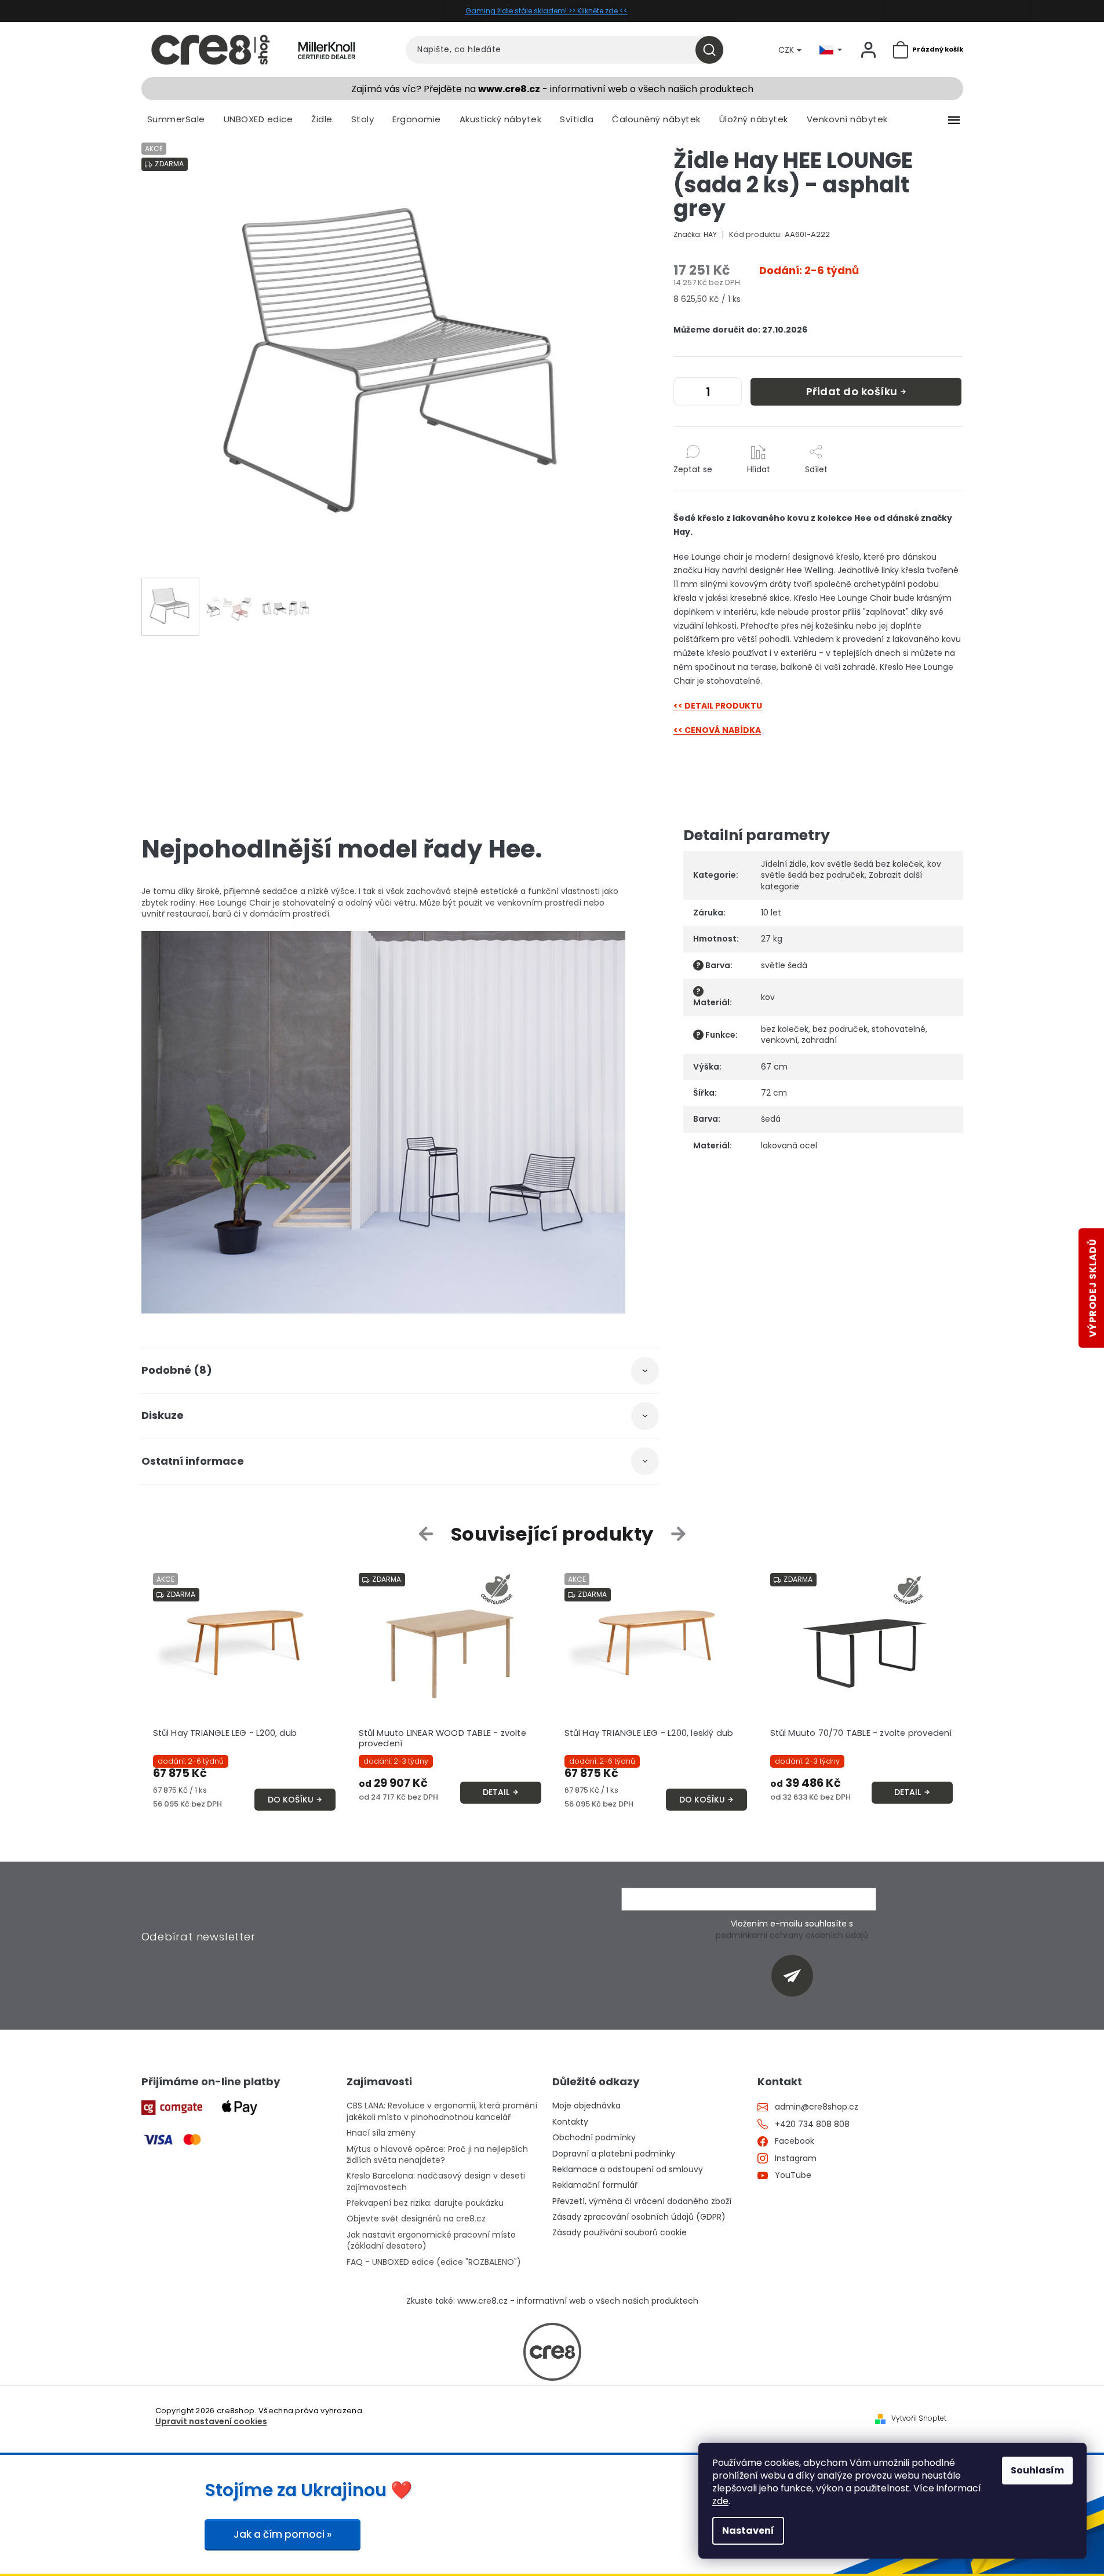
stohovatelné (899, 1029)
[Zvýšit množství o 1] (730, 394)
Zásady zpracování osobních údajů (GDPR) (639, 2217)
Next (678, 1534)
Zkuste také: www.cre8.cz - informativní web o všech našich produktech (552, 2301)
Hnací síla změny (381, 2133)
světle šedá (784, 965)
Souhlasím (1037, 2470)
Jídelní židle (784, 864)
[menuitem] (176, 119)
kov (768, 997)
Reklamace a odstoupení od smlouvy (628, 2170)
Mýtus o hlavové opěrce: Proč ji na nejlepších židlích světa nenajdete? (437, 2155)
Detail (496, 1792)
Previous (428, 1534)
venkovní (779, 1040)
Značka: (695, 234)
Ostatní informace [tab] (193, 1461)
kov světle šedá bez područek (851, 869)
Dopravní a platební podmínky (614, 2154)
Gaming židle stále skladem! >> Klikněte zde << (546, 11)
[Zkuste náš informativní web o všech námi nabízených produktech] (552, 2352)
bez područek (840, 1029)
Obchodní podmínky (594, 2138)
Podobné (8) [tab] (177, 1370)
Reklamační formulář (595, 2185)
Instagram (796, 2159)
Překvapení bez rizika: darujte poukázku (425, 2203)
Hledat (714, 50)
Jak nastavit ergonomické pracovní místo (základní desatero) (431, 2241)
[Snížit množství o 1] (685, 394)
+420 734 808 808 (812, 2124)
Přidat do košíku (852, 391)
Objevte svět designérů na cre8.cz (416, 2219)
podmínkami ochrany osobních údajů (792, 1935)
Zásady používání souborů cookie (620, 2233)
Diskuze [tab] (163, 1415)
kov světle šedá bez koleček (867, 864)
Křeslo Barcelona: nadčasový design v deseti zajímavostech (436, 2181)
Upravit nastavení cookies (211, 2422)
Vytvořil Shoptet (919, 2418)
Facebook (795, 2141)
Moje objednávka (586, 2106)
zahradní (819, 1040)
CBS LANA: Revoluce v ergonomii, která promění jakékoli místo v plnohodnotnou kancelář (442, 2111)
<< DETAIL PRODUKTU (718, 706)
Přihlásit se (797, 1975)
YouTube (793, 2175)
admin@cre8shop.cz (817, 2107)
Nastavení (748, 2531)
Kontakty (570, 2122)
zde (720, 2501)
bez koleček (785, 1029)
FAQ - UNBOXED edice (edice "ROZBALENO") (434, 2262)
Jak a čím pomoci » (283, 2534)
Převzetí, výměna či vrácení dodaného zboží (642, 2201)
